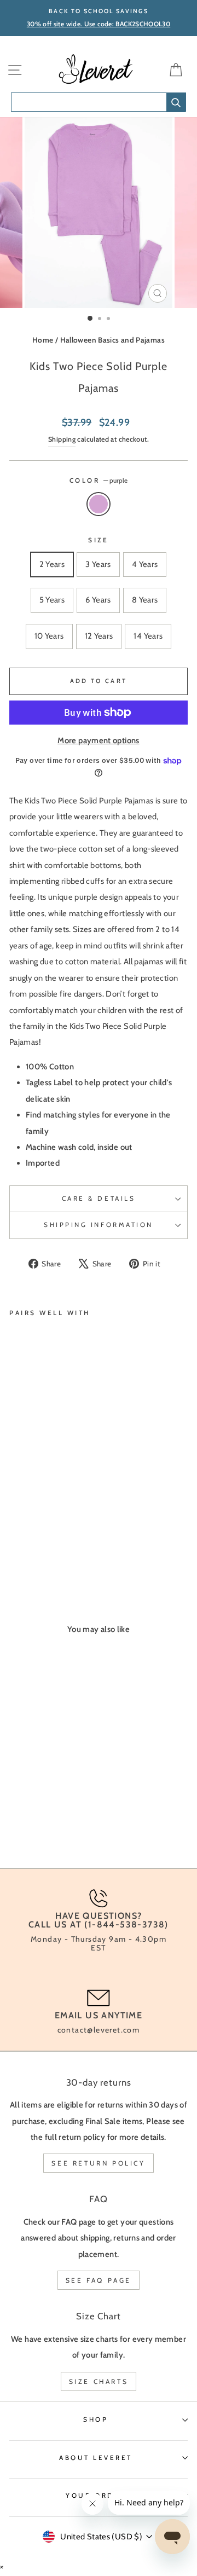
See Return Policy (98, 2163)
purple (99, 504)
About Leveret (96, 2458)
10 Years (49, 636)
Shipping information (99, 1225)
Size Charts (99, 2381)
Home (43, 340)
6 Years (98, 600)
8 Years (145, 600)
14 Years (148, 636)
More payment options (98, 740)
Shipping (62, 439)
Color (99, 481)
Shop (95, 2419)
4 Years (145, 564)
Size (98, 540)
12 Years (99, 636)
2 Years (52, 564)
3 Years (98, 564)
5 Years (52, 600)
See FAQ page (99, 2280)
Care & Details (99, 1199)
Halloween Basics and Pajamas (112, 340)
